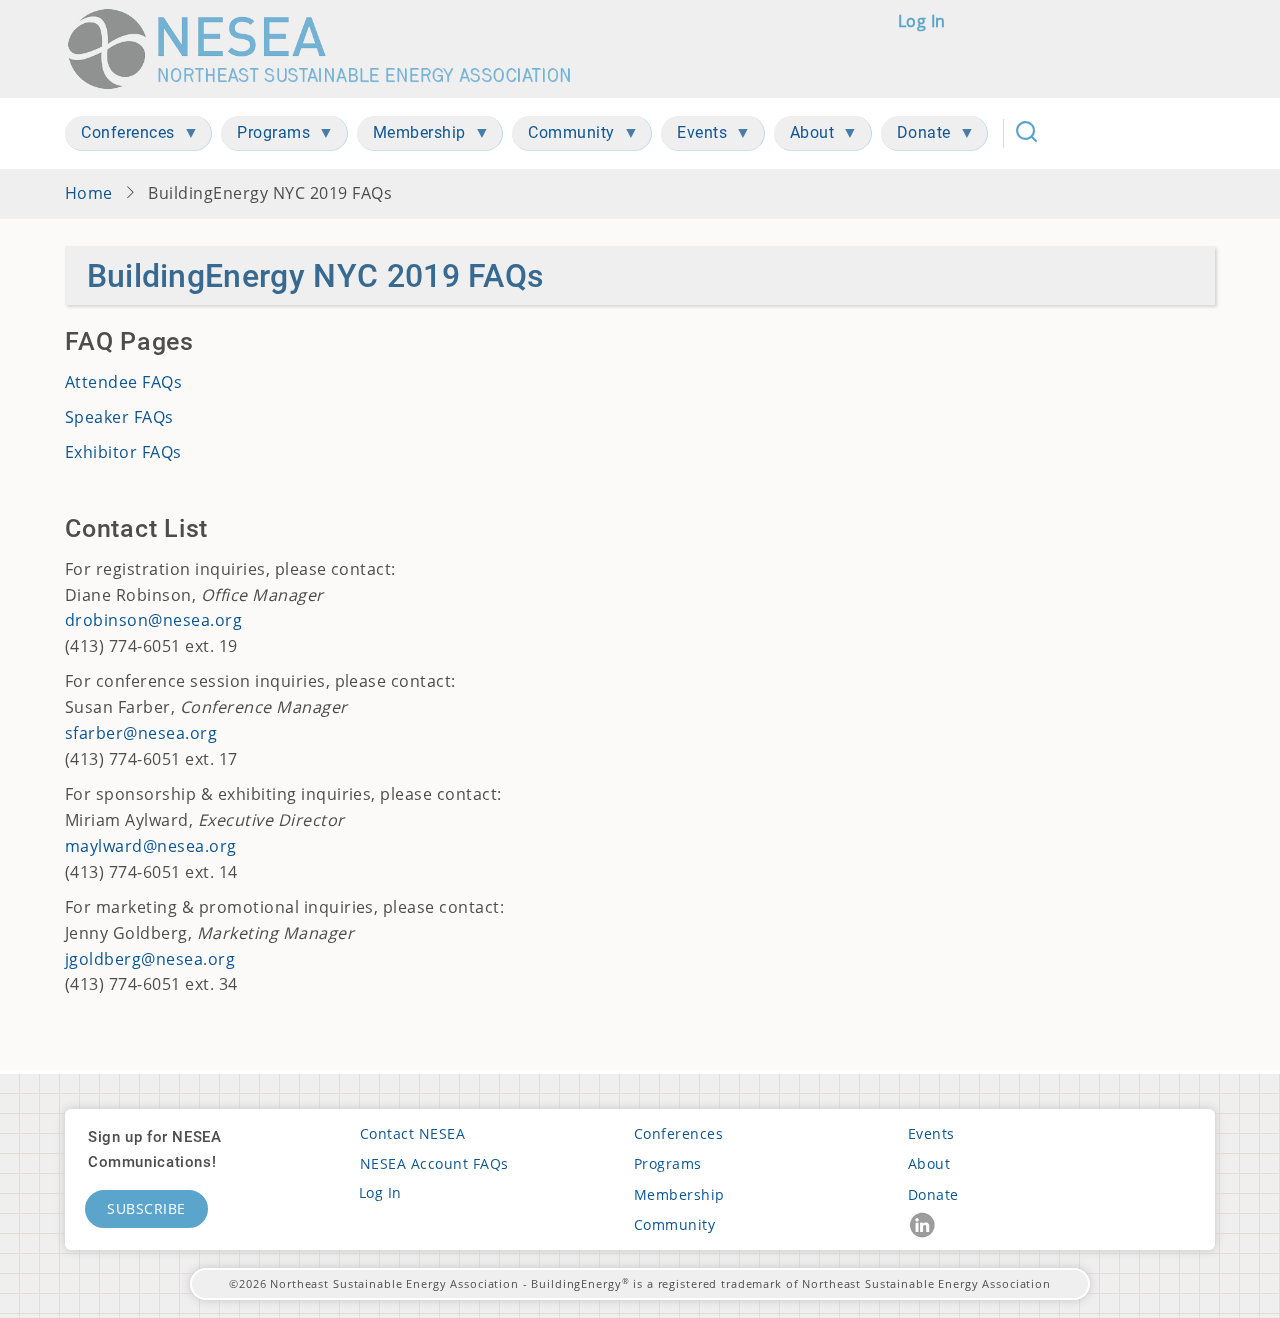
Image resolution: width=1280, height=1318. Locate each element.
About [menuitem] (804, 136)
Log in (922, 21)
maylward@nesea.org (151, 846)
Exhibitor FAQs (123, 452)
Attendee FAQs (123, 382)
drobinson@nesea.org (153, 620)
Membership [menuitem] (411, 136)
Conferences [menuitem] (120, 136)
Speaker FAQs (119, 417)
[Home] (328, 49)
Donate (933, 1194)
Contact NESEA (412, 1133)
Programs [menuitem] (265, 136)
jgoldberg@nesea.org (150, 959)
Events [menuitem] (694, 136)
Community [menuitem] (563, 136)
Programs (668, 1163)
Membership (679, 1194)
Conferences (678, 1133)
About (929, 1163)
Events (931, 1133)
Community (674, 1224)
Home (89, 193)
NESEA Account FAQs (434, 1163)
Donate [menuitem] (916, 136)
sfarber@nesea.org (141, 733)
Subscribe (146, 1208)
